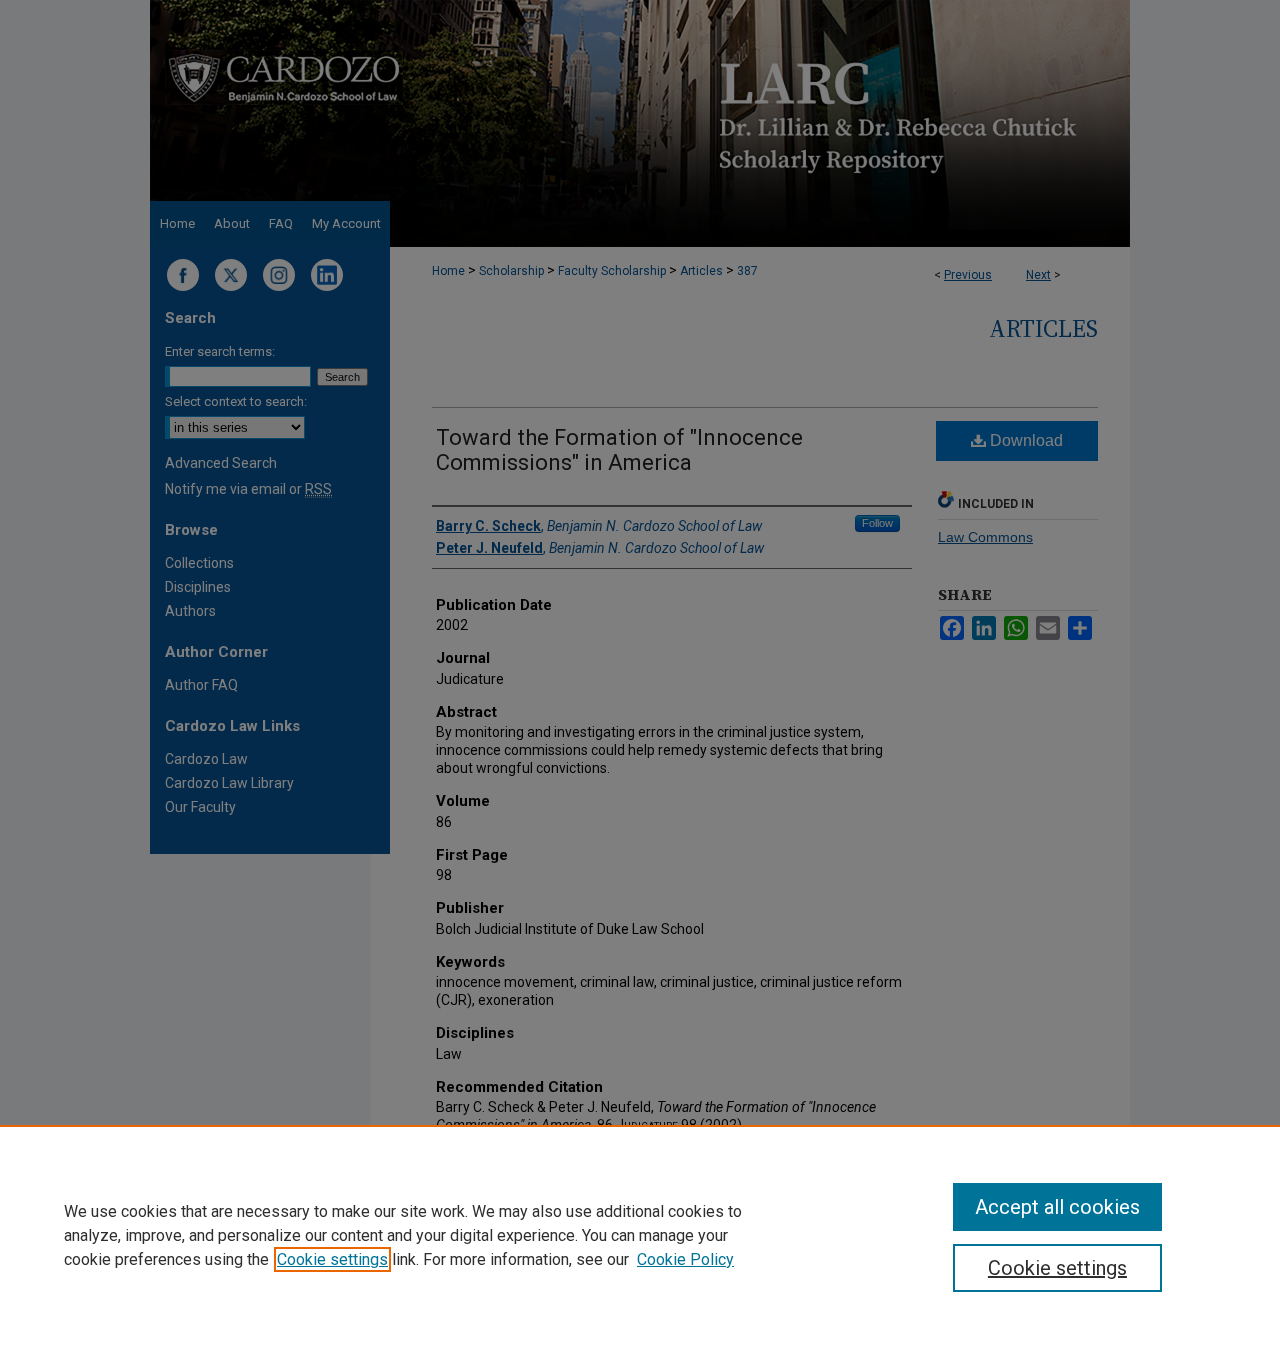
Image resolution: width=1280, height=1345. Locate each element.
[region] (640, 1235)
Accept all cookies (1057, 1207)
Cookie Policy (685, 1259)
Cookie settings (332, 1259)
